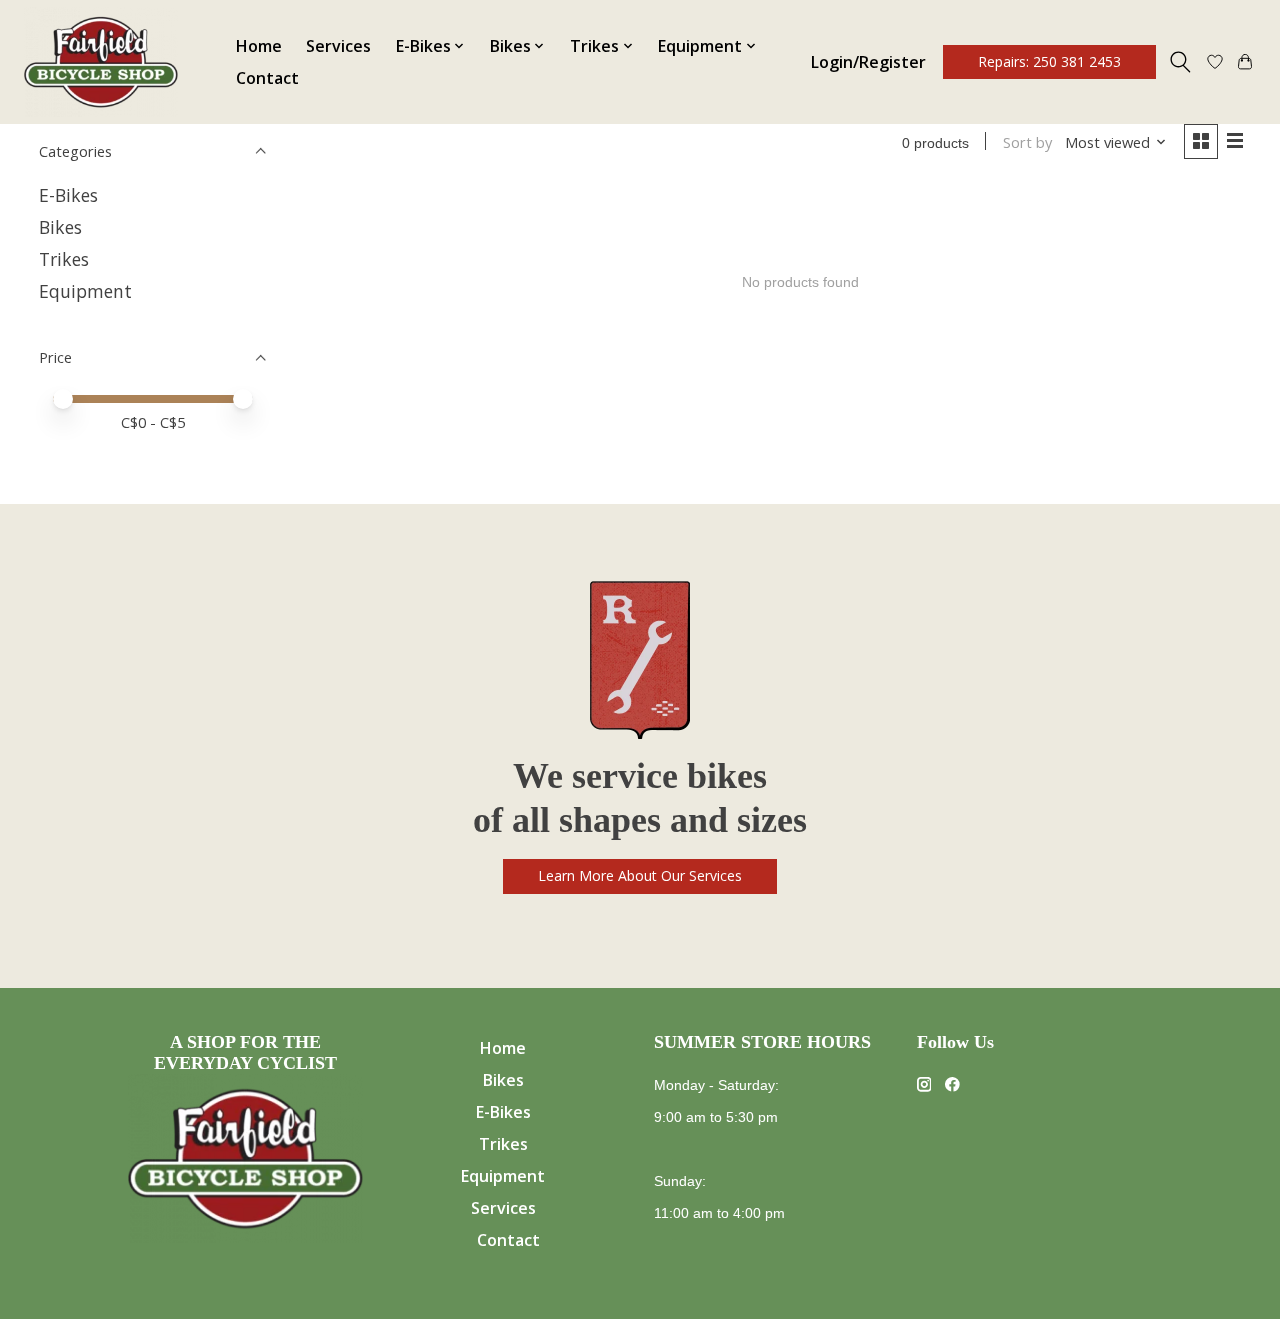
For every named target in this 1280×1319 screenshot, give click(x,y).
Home (259, 46)
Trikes (64, 259)
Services (338, 46)
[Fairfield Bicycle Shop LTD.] (101, 62)
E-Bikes (68, 195)
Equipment (85, 291)
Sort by (1027, 142)
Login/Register (868, 62)
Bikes (60, 227)
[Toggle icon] (1180, 62)
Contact (267, 78)
